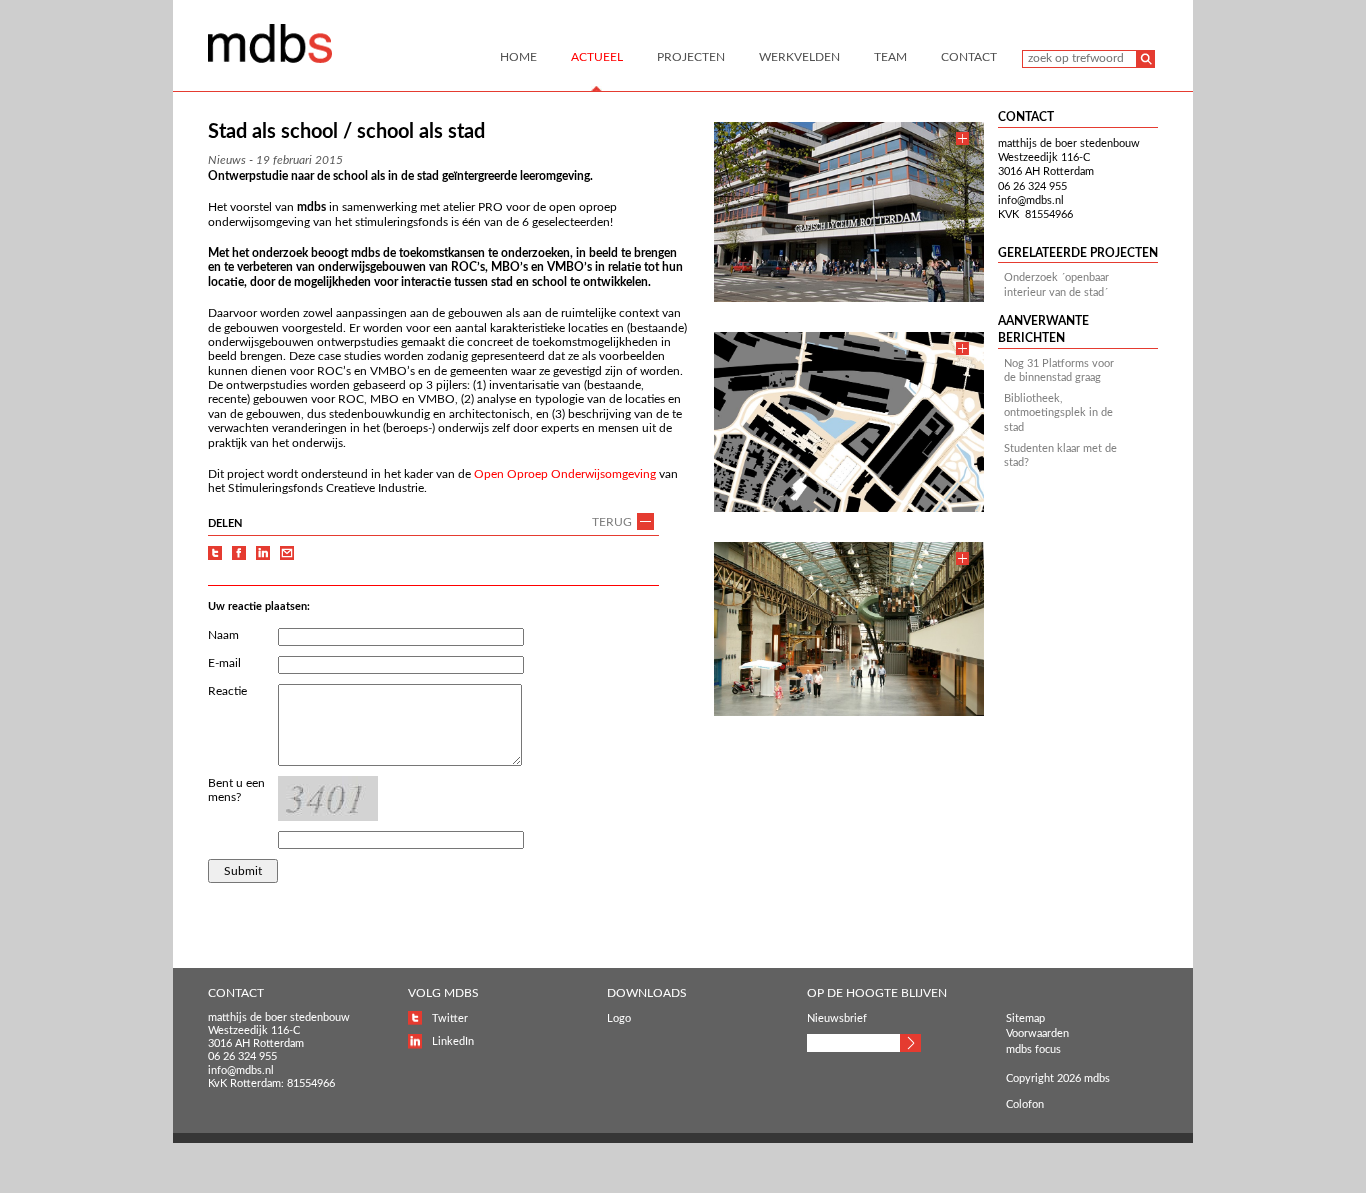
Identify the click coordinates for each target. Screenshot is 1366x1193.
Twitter (450, 1018)
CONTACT (1026, 117)
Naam (223, 635)
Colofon (1025, 1104)
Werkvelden (799, 57)
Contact (969, 57)
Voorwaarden (1037, 1033)
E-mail (224, 663)
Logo (619, 1018)
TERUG (612, 522)
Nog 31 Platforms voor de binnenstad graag (1059, 370)
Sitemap (1025, 1018)
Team (890, 57)
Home (518, 57)
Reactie (227, 691)
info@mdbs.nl (1031, 200)
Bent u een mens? (236, 790)
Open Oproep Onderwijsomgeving (565, 474)
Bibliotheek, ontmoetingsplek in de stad (1058, 413)
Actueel (597, 57)
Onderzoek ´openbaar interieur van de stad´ (1056, 284)
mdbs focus (1033, 1049)
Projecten (691, 57)
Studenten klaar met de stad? (1060, 455)
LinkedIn (453, 1041)
